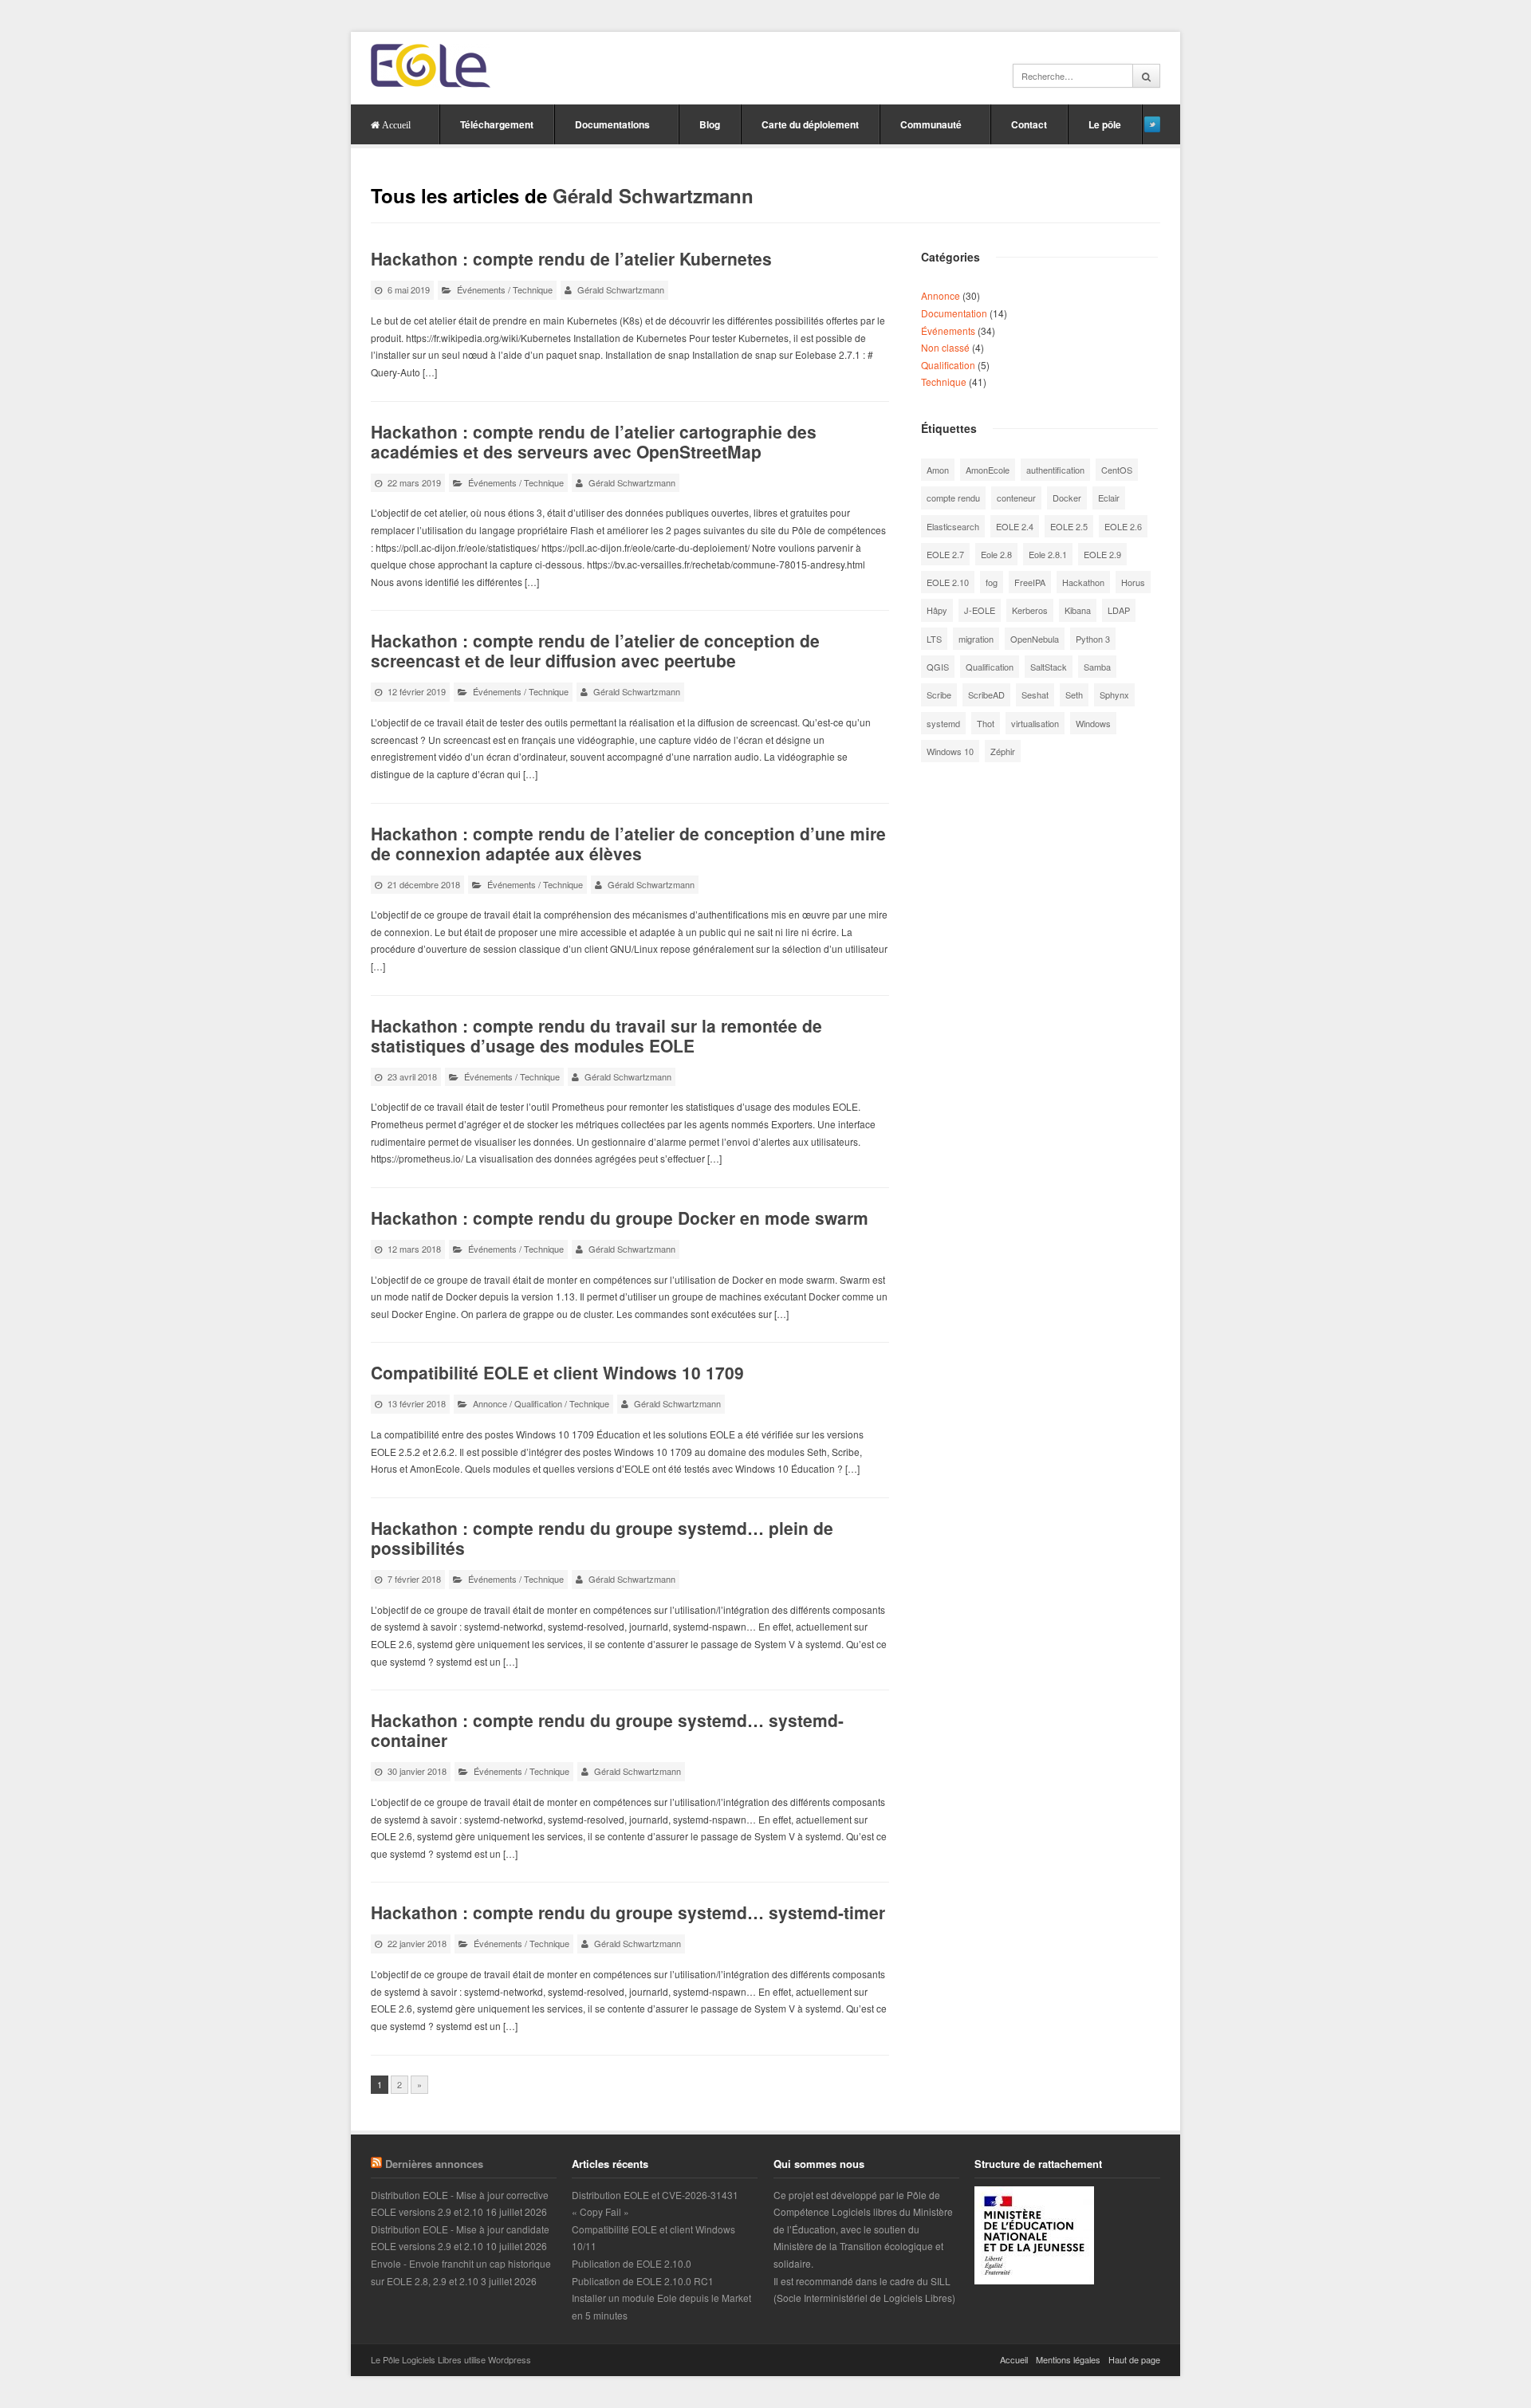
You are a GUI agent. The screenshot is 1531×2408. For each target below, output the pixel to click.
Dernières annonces (434, 2164)
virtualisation (1035, 723)
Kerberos (1030, 610)
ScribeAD (986, 694)
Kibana (1078, 610)
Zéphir (1003, 751)
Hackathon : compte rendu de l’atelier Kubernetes (571, 258)
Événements (481, 289)
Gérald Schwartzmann (653, 195)
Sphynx (1114, 694)
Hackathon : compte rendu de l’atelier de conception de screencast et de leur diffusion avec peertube (595, 650)
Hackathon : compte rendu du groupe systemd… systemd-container (607, 1730)
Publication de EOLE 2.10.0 (632, 2263)
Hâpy (937, 610)
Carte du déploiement (810, 124)
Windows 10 (950, 751)
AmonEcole (988, 470)
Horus (1133, 582)
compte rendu (953, 498)
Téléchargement (497, 124)
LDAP (1119, 610)
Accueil (1014, 2359)
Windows (1093, 723)
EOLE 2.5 (1069, 526)
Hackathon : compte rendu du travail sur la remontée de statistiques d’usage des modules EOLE (596, 1035)
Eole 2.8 (996, 554)
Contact (1029, 124)
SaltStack (1049, 667)
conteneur (1016, 498)
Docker (1067, 498)
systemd (943, 723)
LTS (934, 639)
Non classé (945, 347)
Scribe (939, 694)
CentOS (1117, 470)
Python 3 (1093, 639)
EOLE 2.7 (945, 554)
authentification (1055, 470)
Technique (533, 289)
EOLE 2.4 (1015, 526)
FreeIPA (1030, 582)
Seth (1074, 694)
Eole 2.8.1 (1048, 554)
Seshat (1035, 694)
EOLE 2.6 (1123, 526)
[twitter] (1152, 124)
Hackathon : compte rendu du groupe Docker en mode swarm (620, 1218)
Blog (710, 124)
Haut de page (1134, 2359)
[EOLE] (431, 66)
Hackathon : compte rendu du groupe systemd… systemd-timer (628, 1912)
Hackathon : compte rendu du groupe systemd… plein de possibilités (602, 1538)
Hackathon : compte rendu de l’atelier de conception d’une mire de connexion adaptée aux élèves (628, 843)
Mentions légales (1068, 2359)
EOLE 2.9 (1102, 554)
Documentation (954, 313)
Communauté (931, 124)
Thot (986, 723)
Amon (938, 470)
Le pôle (1105, 124)
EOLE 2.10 (948, 582)
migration (976, 639)
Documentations (612, 124)
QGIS (938, 667)
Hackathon (1083, 582)
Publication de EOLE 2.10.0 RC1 (643, 2281)
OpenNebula (1035, 639)
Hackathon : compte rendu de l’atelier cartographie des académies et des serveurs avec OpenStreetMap (594, 441)
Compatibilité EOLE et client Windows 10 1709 (557, 1372)
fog (992, 582)
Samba (1097, 667)
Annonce (490, 1403)
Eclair (1109, 498)
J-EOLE (980, 610)
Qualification (538, 1403)
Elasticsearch (953, 526)
